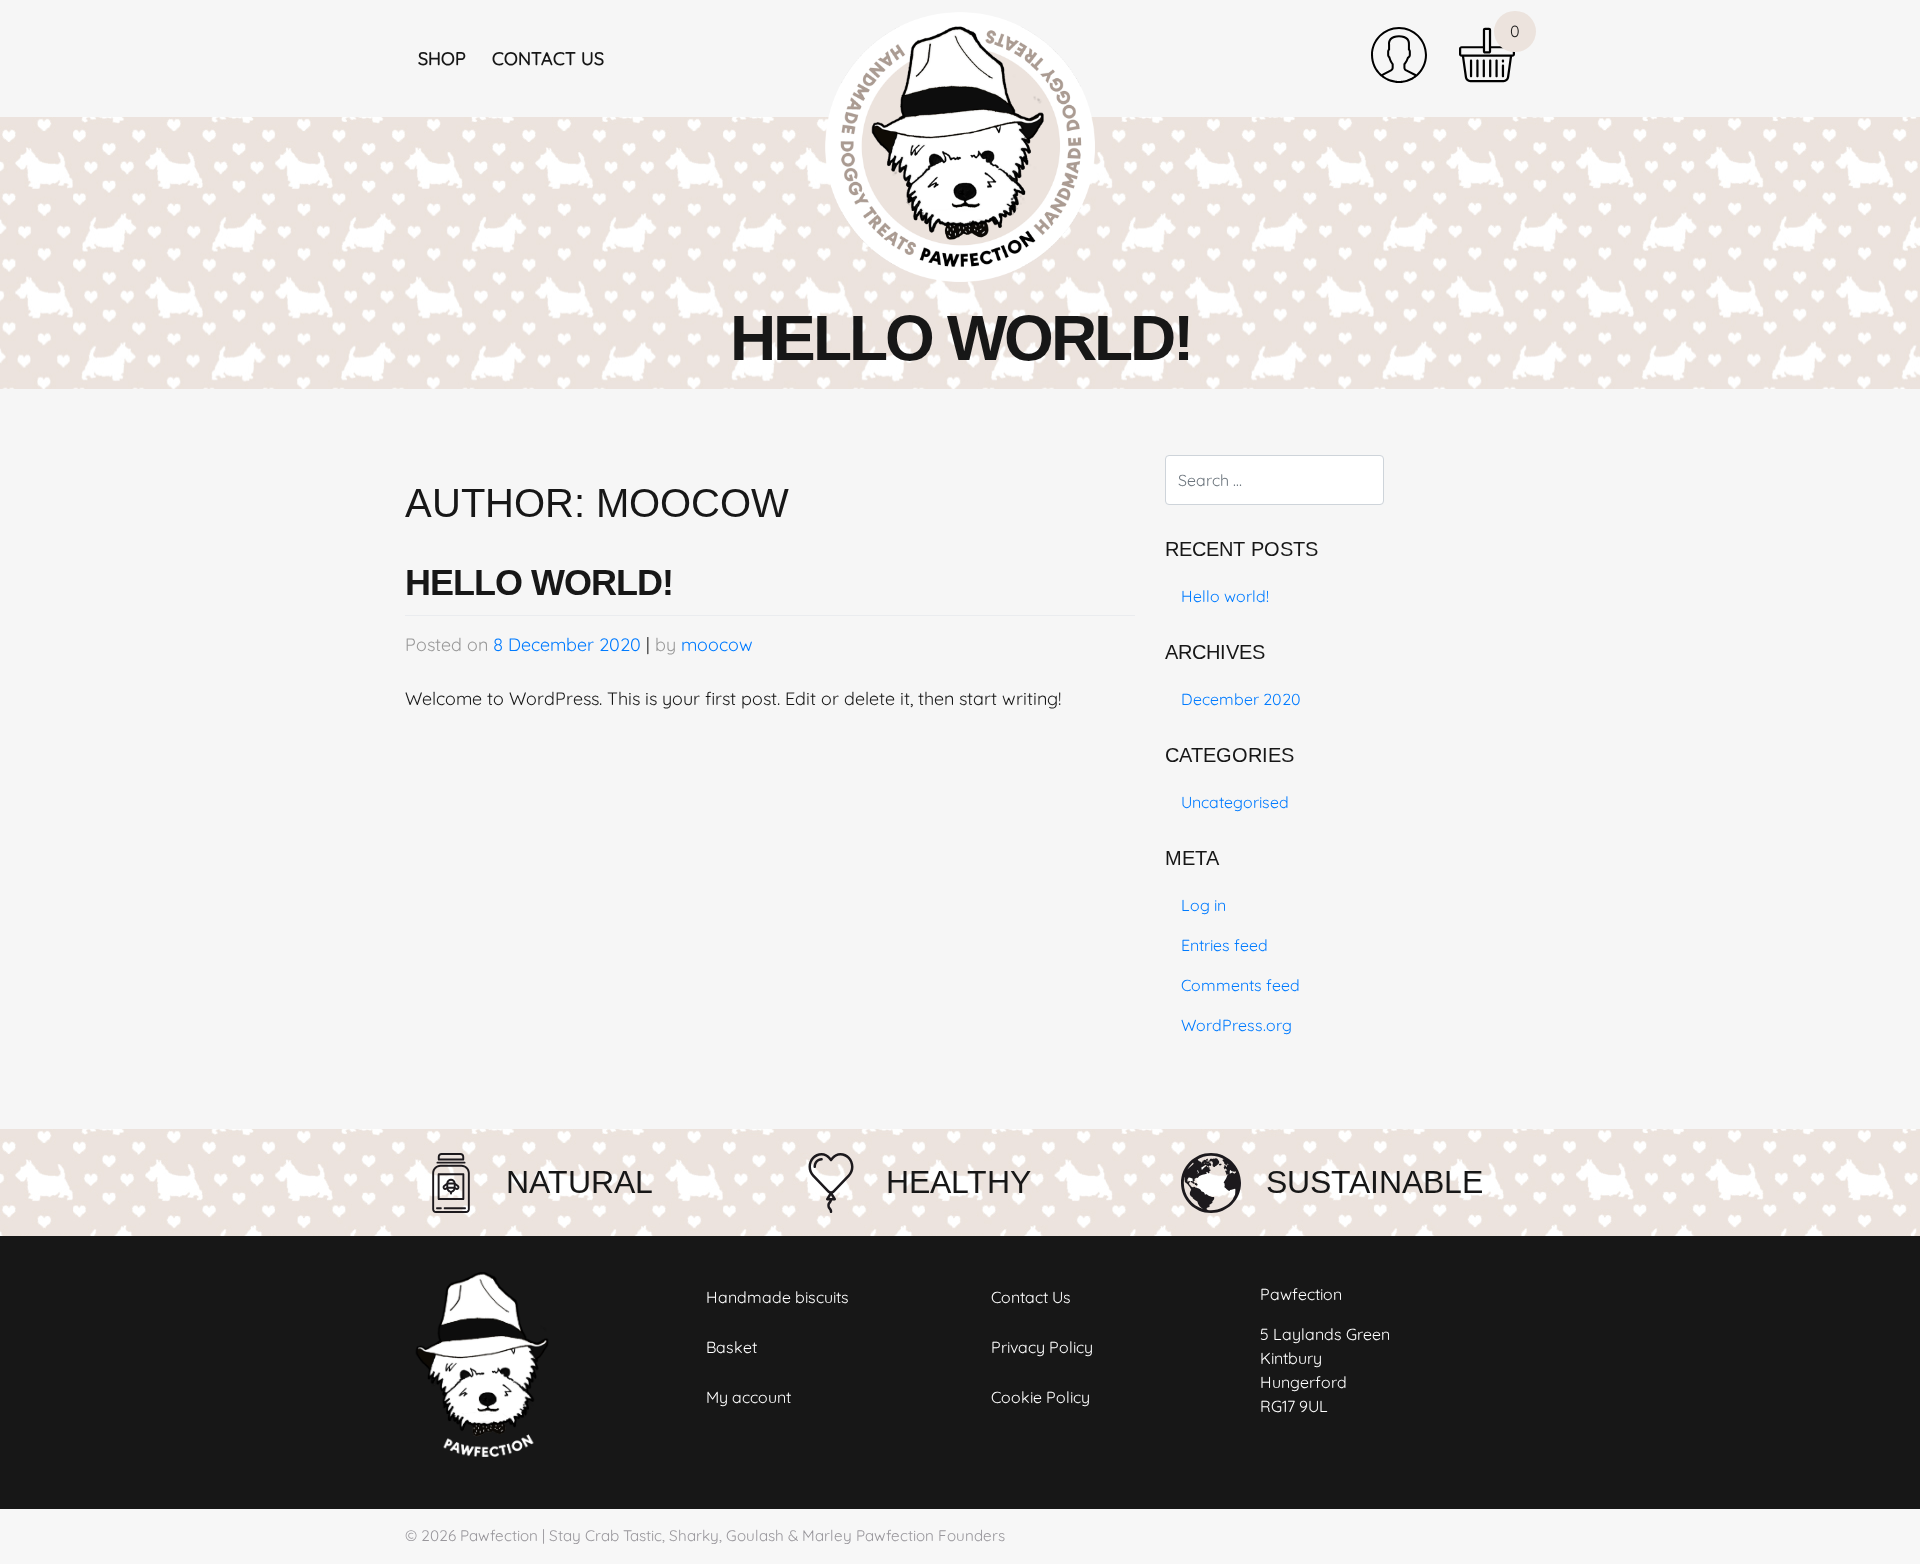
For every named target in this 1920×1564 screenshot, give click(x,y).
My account (748, 1397)
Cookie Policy (1040, 1397)
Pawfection (499, 1535)
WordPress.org (1236, 1025)
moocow (717, 644)
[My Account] (1399, 55)
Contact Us (548, 58)
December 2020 (1241, 699)
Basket (731, 1347)
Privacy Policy (1042, 1347)
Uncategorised (1235, 802)
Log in (1203, 905)
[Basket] (1487, 55)
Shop (442, 58)
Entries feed (1224, 945)
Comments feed (1240, 985)
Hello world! (539, 582)
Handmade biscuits (777, 1297)
